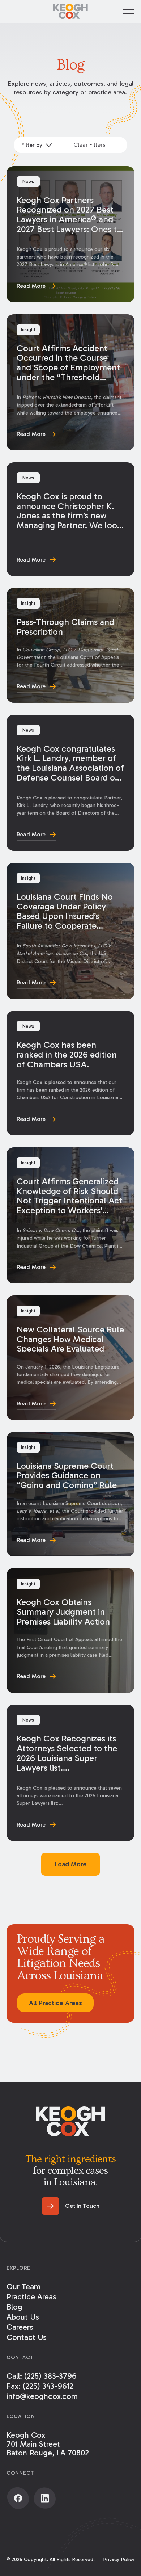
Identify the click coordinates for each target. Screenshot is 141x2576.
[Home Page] (70, 12)
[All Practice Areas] (55, 2003)
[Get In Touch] (71, 2206)
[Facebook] (18, 2498)
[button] (129, 12)
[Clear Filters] (89, 145)
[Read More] (70, 234)
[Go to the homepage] (70, 2121)
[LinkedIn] (45, 2498)
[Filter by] (36, 145)
